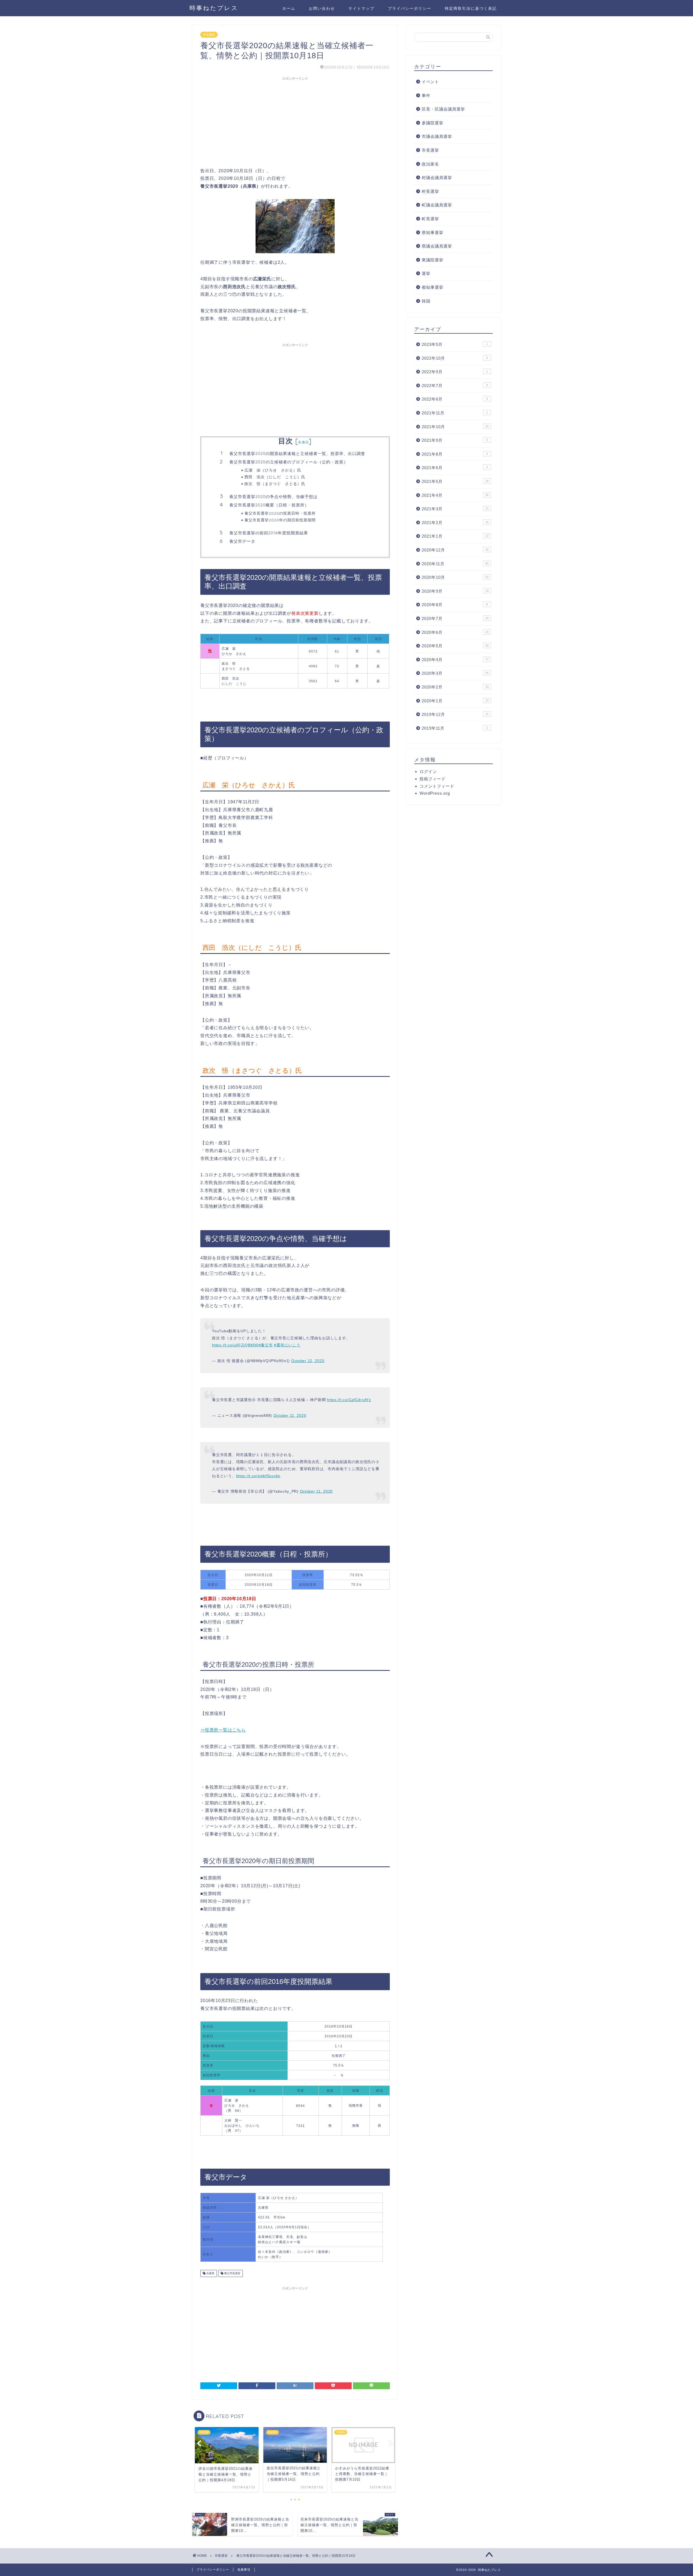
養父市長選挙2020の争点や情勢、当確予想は (273, 497)
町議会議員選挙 (437, 205)
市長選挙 (209, 35)
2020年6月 (455, 632)
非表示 (303, 442)
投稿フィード (433, 779)
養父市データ (242, 541)
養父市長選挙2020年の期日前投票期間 (280, 520)
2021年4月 (455, 495)
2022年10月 (455, 358)
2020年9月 (455, 591)
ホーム (289, 8)
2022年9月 (455, 372)
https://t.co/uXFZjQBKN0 (235, 1345)
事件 (426, 95)
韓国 (426, 301)
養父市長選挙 (232, 2273)
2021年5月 (455, 481)
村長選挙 (430, 191)
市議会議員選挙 (437, 136)
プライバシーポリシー (410, 8)
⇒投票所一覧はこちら (223, 1730)
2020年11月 (455, 564)
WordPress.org (435, 793)
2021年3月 (455, 509)
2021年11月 (455, 413)
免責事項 (244, 2569)
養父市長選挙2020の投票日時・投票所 (280, 513)
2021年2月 (455, 523)
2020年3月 (455, 673)
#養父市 (266, 1345)
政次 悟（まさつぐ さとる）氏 (275, 484)
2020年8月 (455, 605)
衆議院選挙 (433, 260)
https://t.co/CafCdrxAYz (349, 1400)
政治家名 (430, 164)
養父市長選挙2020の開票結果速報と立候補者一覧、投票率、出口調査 (297, 454)
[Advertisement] (295, 121)
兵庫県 (210, 2273)
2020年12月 (455, 550)
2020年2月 (455, 687)
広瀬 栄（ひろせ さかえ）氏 (273, 470)
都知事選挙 (433, 287)
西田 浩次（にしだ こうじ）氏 (275, 477)
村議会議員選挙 (437, 178)
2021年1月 (455, 536)
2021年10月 (455, 427)
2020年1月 (455, 701)
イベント (430, 82)
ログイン (428, 771)
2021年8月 (455, 454)
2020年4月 (455, 660)
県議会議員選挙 (437, 246)
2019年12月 (455, 714)
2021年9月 (455, 440)
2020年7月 (455, 618)
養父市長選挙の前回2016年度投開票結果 (269, 533)
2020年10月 (455, 577)
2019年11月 (455, 728)
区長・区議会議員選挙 (443, 109)
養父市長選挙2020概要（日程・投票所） (269, 505)
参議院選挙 (433, 123)
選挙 (426, 273)
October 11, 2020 (290, 1415)
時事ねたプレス (214, 8)
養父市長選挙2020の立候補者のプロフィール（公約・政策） (289, 462)
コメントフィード (437, 786)
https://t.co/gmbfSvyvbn (258, 1476)
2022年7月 (455, 386)
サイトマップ (361, 8)
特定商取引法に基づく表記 (471, 8)
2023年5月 (455, 344)
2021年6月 (455, 468)
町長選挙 (430, 219)
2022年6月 (455, 399)
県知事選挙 (433, 233)
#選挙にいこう (287, 1345)
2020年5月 (455, 646)
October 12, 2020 (308, 1361)
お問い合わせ (322, 8)
